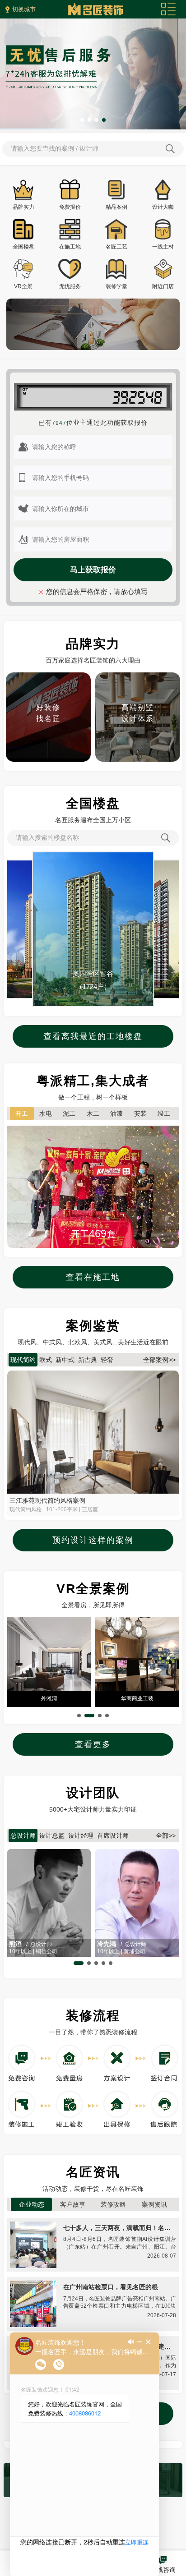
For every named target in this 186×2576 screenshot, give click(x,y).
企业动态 (32, 2204)
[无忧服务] (93, 23)
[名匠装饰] (95, 7)
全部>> (166, 1835)
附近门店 (163, 286)
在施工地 (70, 247)
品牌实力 (23, 207)
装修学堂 (116, 286)
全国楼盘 (23, 247)
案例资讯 (154, 2204)
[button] (82, 120)
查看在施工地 (93, 1277)
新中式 (65, 1360)
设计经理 (81, 1835)
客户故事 (73, 2204)
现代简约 (23, 1360)
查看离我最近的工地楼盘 (93, 1036)
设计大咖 (163, 207)
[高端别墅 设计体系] (48, 677)
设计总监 (52, 1835)
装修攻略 (113, 2204)
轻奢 (107, 1360)
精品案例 (116, 207)
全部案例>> (159, 1360)
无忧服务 (70, 286)
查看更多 (93, 1744)
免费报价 (70, 207)
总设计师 (23, 1835)
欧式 (46, 1360)
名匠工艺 (116, 247)
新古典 (88, 1360)
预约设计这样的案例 (93, 1540)
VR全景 (23, 286)
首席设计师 (113, 1835)
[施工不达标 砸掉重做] (138, 677)
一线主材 (163, 247)
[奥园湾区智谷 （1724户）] (93, 857)
